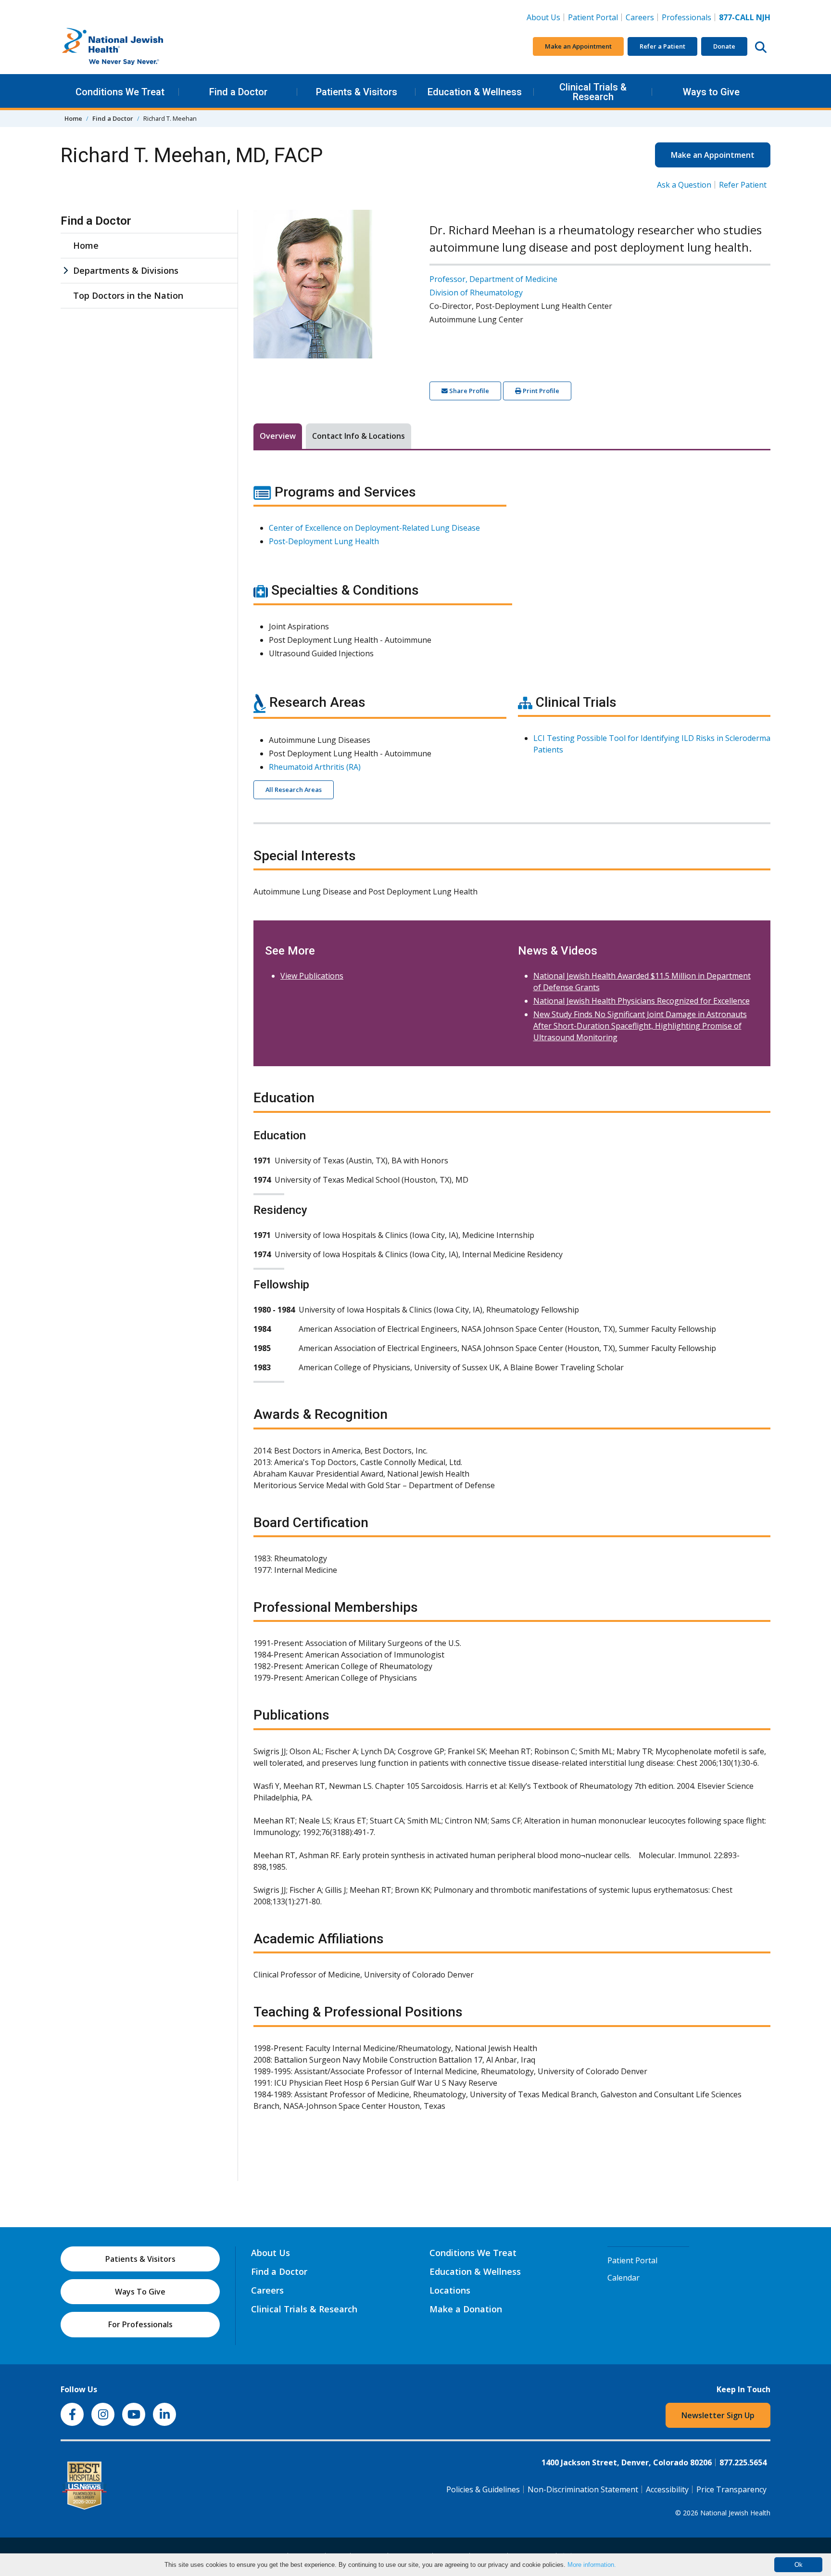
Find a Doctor (238, 92)
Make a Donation (466, 2309)
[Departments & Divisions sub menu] (65, 271)
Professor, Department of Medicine (493, 279)
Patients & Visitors (357, 92)
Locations (450, 2290)
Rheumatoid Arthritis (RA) (315, 767)
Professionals (686, 17)
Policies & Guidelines (483, 2489)
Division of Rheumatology (476, 293)
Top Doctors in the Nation (128, 295)
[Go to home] (133, 47)
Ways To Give (140, 2292)
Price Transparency (731, 2489)
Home (73, 118)
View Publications (312, 976)
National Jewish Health (735, 2513)
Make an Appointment (578, 46)
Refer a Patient (662, 46)
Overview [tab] (278, 436)
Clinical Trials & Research (593, 92)
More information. (592, 2565)
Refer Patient (743, 185)
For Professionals (140, 2324)
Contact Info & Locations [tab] (359, 436)
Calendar (623, 2278)
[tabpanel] (512, 1303)
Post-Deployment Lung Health (324, 541)
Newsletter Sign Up (718, 2415)
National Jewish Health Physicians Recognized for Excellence (642, 1001)
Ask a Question (684, 185)
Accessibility (667, 2489)
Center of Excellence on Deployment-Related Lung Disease (374, 528)
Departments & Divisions (126, 270)
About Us (543, 17)
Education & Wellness (475, 92)
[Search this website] (761, 47)
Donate (724, 46)
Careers (642, 17)
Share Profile (468, 391)
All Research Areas (294, 790)
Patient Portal (593, 17)
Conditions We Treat (120, 92)
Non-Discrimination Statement (583, 2489)
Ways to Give (711, 92)
